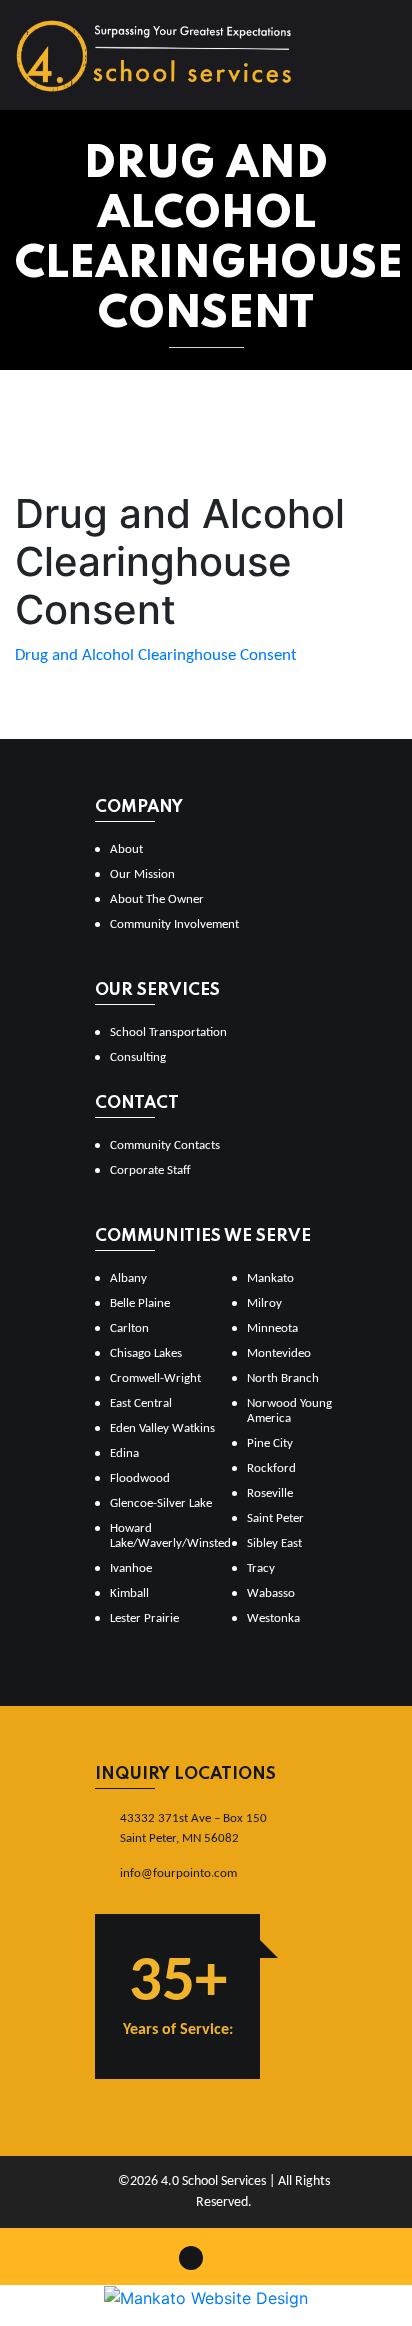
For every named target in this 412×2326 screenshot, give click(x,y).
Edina (124, 1453)
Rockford (271, 1468)
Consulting (138, 1057)
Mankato (270, 1278)
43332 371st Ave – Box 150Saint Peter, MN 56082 (193, 1828)
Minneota (272, 1328)
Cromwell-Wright (155, 1378)
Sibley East (274, 1543)
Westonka (273, 1618)
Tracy (261, 1568)
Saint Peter (275, 1518)
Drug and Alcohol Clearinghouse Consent (156, 655)
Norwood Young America (289, 1411)
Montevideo (279, 1353)
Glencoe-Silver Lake (161, 1503)
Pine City (270, 1443)
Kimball (129, 1593)
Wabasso (271, 1593)
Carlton (129, 1328)
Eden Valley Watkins (162, 1428)
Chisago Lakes (146, 1353)
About (126, 849)
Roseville (270, 1493)
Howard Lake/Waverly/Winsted (163, 1536)
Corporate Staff (150, 1170)
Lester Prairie (144, 1618)
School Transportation (168, 1032)
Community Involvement (174, 924)
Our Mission (142, 874)
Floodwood (140, 1478)
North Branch (283, 1378)
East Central (141, 1403)
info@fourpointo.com (178, 1873)
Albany (128, 1278)
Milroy (264, 1303)
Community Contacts (165, 1145)
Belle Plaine (140, 1303)
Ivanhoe (131, 1568)
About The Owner (157, 899)
